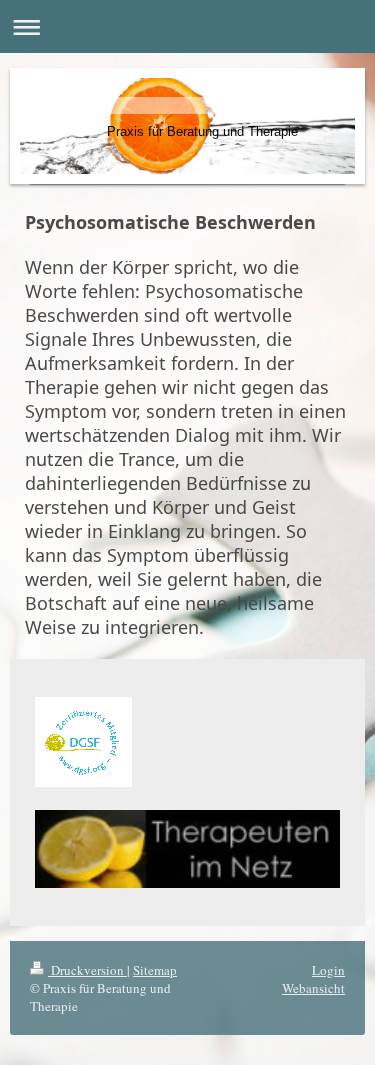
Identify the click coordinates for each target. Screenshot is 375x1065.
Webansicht (313, 988)
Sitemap (155, 970)
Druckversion (87, 970)
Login (328, 970)
